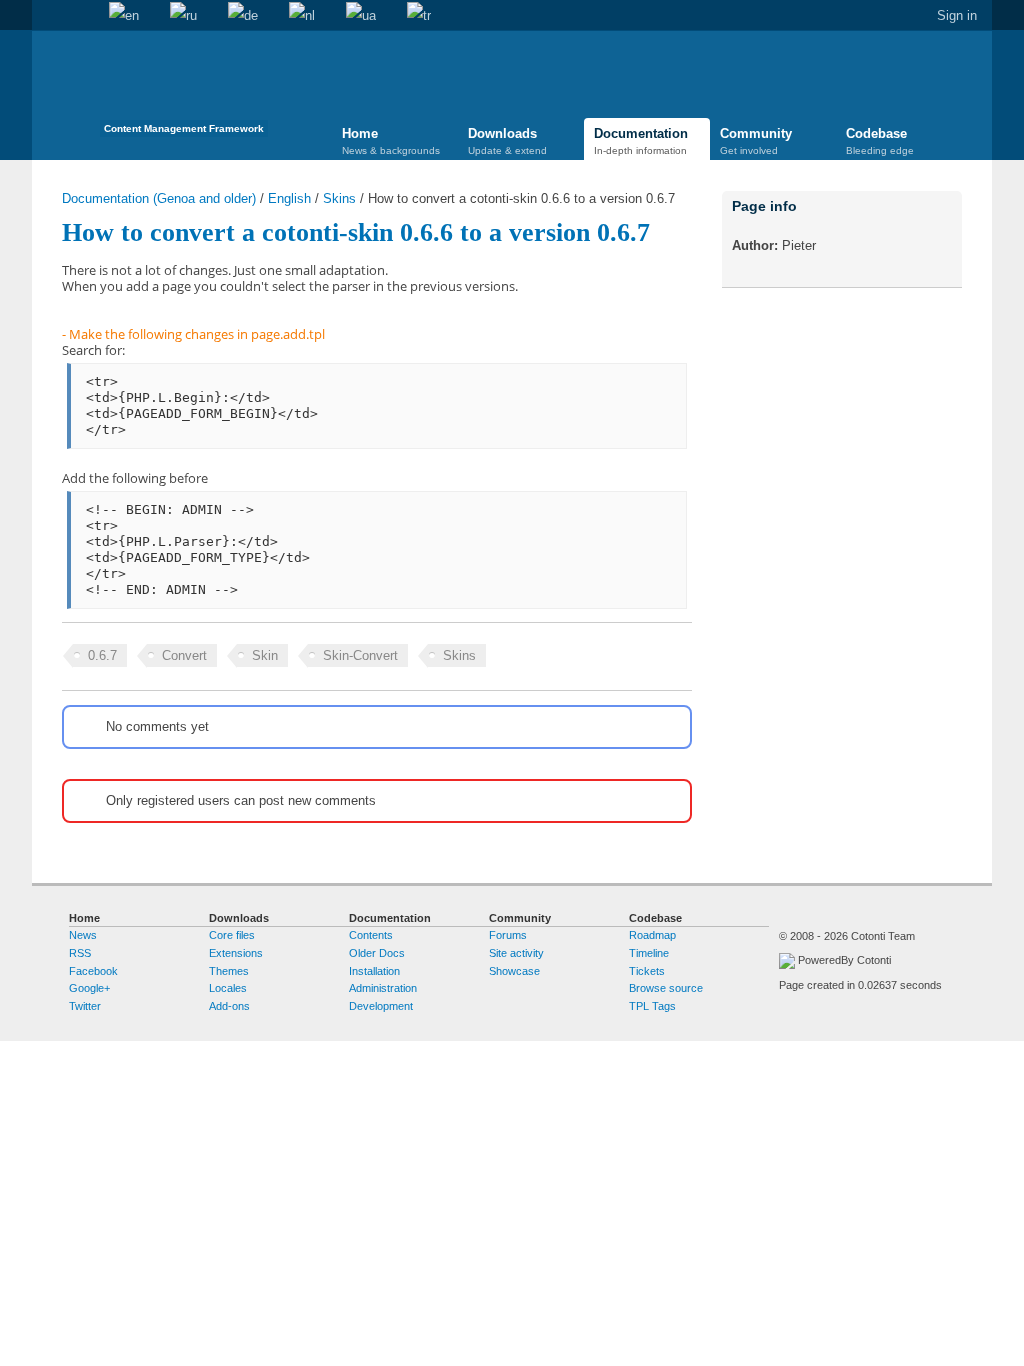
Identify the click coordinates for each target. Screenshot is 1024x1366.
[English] (124, 16)
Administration (383, 988)
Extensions (236, 953)
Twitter (85, 1006)
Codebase (880, 141)
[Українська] (361, 16)
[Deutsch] (243, 16)
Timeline (649, 953)
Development (381, 1006)
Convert (184, 655)
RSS (80, 953)
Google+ (89, 988)
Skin (265, 655)
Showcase (514, 971)
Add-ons (229, 1006)
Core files (232, 935)
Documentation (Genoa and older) (159, 198)
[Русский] (183, 16)
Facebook (93, 971)
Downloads (507, 141)
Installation (374, 971)
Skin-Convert (360, 655)
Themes (229, 971)
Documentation (641, 141)
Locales (228, 988)
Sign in (957, 15)
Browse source (666, 988)
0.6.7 (102, 655)
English (289, 198)
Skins (339, 198)
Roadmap (652, 935)
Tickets (647, 971)
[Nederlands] (302, 16)
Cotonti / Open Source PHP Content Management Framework (184, 89)
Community (756, 141)
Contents (371, 935)
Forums (508, 935)
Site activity (516, 953)
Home (47, 16)
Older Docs (377, 953)
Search (78, 16)
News (83, 935)
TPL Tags (652, 1006)
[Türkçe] (419, 16)
